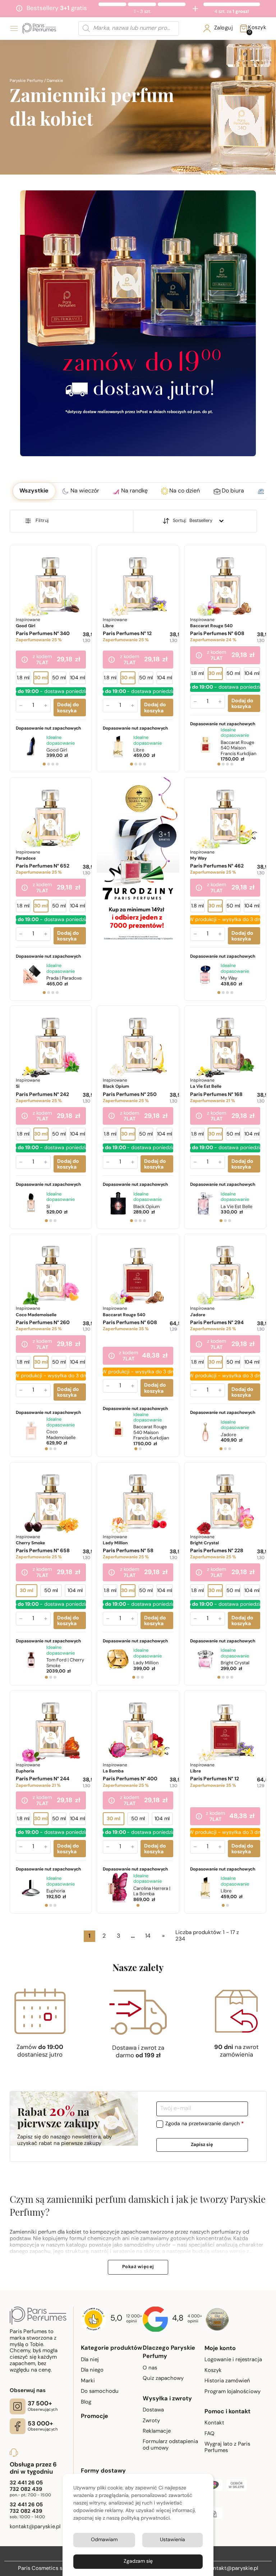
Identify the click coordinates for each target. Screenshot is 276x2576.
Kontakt (214, 2423)
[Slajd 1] (44, 764)
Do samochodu (100, 2392)
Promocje (95, 2417)
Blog (86, 2402)
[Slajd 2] (49, 764)
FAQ (210, 2434)
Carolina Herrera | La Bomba (152, 1891)
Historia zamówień (227, 2381)
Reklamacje (157, 2431)
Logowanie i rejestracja (233, 2360)
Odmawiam (104, 2540)
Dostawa (153, 2410)
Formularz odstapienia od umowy (170, 2445)
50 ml (59, 678)
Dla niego (92, 2370)
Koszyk (213, 2371)
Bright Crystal (235, 1663)
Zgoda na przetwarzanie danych (204, 2124)
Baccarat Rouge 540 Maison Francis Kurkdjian (238, 748)
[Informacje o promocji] (25, 660)
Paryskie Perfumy (26, 81)
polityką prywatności (145, 2518)
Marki (88, 2381)
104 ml (78, 678)
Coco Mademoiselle (61, 1435)
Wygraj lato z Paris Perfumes (227, 2448)
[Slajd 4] (57, 764)
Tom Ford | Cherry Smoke (65, 1663)
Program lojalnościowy (233, 2392)
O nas (150, 2368)
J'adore (228, 1435)
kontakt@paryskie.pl (233, 2569)
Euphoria (56, 1891)
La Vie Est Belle (236, 1207)
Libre (139, 750)
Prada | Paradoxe (64, 978)
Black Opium (146, 1207)
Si (48, 1207)
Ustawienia (172, 2540)
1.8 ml (23, 678)
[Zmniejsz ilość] (21, 706)
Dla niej (90, 2360)
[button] (34, 491)
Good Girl (57, 750)
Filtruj (42, 521)
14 (148, 1936)
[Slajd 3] (53, 764)
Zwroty (151, 2421)
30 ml (41, 678)
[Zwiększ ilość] (46, 706)
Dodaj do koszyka (68, 708)
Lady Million (146, 1663)
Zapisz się (202, 2145)
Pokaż (138, 2267)
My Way (229, 978)
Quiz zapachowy (163, 2379)
